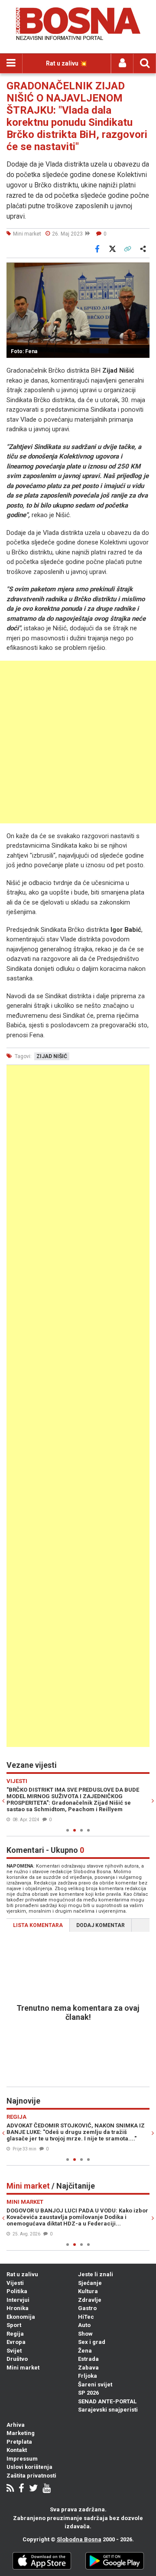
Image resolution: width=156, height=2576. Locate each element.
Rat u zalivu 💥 (67, 63)
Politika (17, 2291)
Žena (85, 2351)
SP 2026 (88, 2393)
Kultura (88, 2291)
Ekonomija (21, 2317)
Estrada (88, 2359)
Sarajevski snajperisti (108, 2410)
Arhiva (16, 2425)
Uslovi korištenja (29, 2467)
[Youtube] (47, 2489)
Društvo (17, 2359)
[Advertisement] (78, 742)
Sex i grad (92, 2342)
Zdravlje (90, 2300)
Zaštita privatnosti (31, 2476)
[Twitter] (33, 2489)
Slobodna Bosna (79, 2539)
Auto (84, 2325)
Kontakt (17, 2450)
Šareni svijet (95, 2384)
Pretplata (19, 2442)
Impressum (22, 2459)
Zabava (88, 2368)
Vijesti (15, 2283)
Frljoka (88, 2376)
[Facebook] (21, 2489)
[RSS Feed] (10, 2489)
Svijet (14, 2351)
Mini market (23, 2368)
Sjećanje (90, 2283)
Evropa (16, 2342)
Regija (15, 2334)
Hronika (18, 2308)
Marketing (21, 2433)
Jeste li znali (96, 2274)
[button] (142, 270)
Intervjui (18, 2300)
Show (85, 2334)
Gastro (87, 2308)
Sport (14, 2325)
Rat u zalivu (22, 2274)
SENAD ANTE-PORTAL (107, 2401)
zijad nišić (52, 1056)
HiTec (86, 2317)
